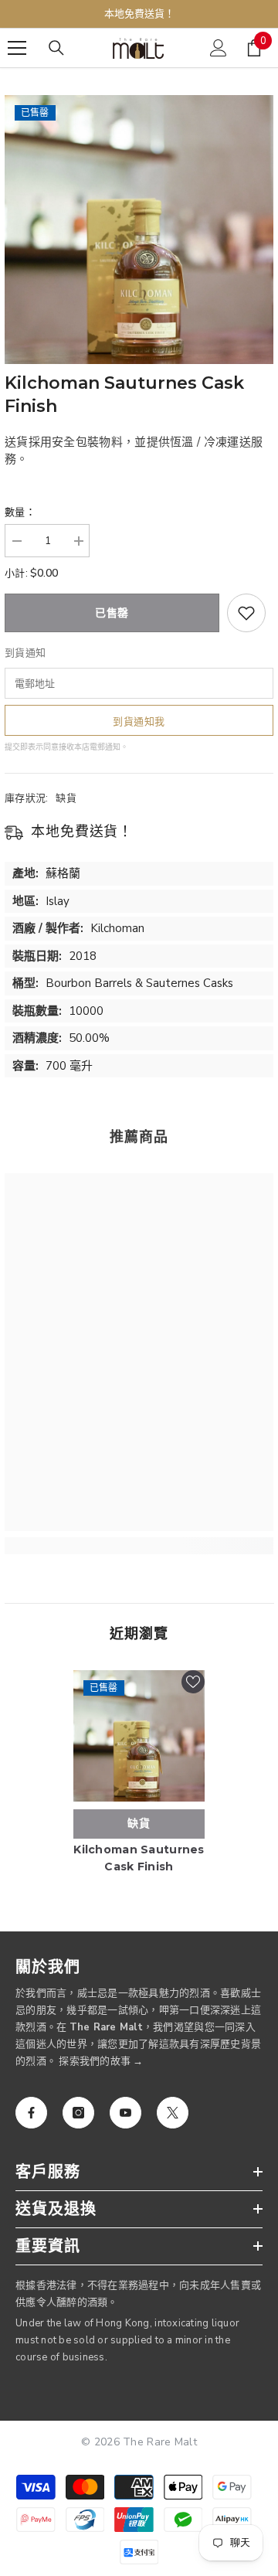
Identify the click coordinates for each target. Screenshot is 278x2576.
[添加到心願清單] (246, 613)
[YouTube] (125, 2113)
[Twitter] (173, 2113)
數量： (20, 512)
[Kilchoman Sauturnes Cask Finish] (139, 1736)
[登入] (219, 48)
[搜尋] (56, 48)
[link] (139, 1546)
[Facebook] (31, 2113)
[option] (139, 230)
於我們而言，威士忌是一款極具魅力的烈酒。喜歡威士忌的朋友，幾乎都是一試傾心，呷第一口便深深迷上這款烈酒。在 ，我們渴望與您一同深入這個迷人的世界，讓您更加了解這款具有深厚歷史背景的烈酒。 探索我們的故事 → (138, 2027)
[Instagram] (78, 2113)
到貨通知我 (139, 721)
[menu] (17, 48)
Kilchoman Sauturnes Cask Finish (139, 1858)
